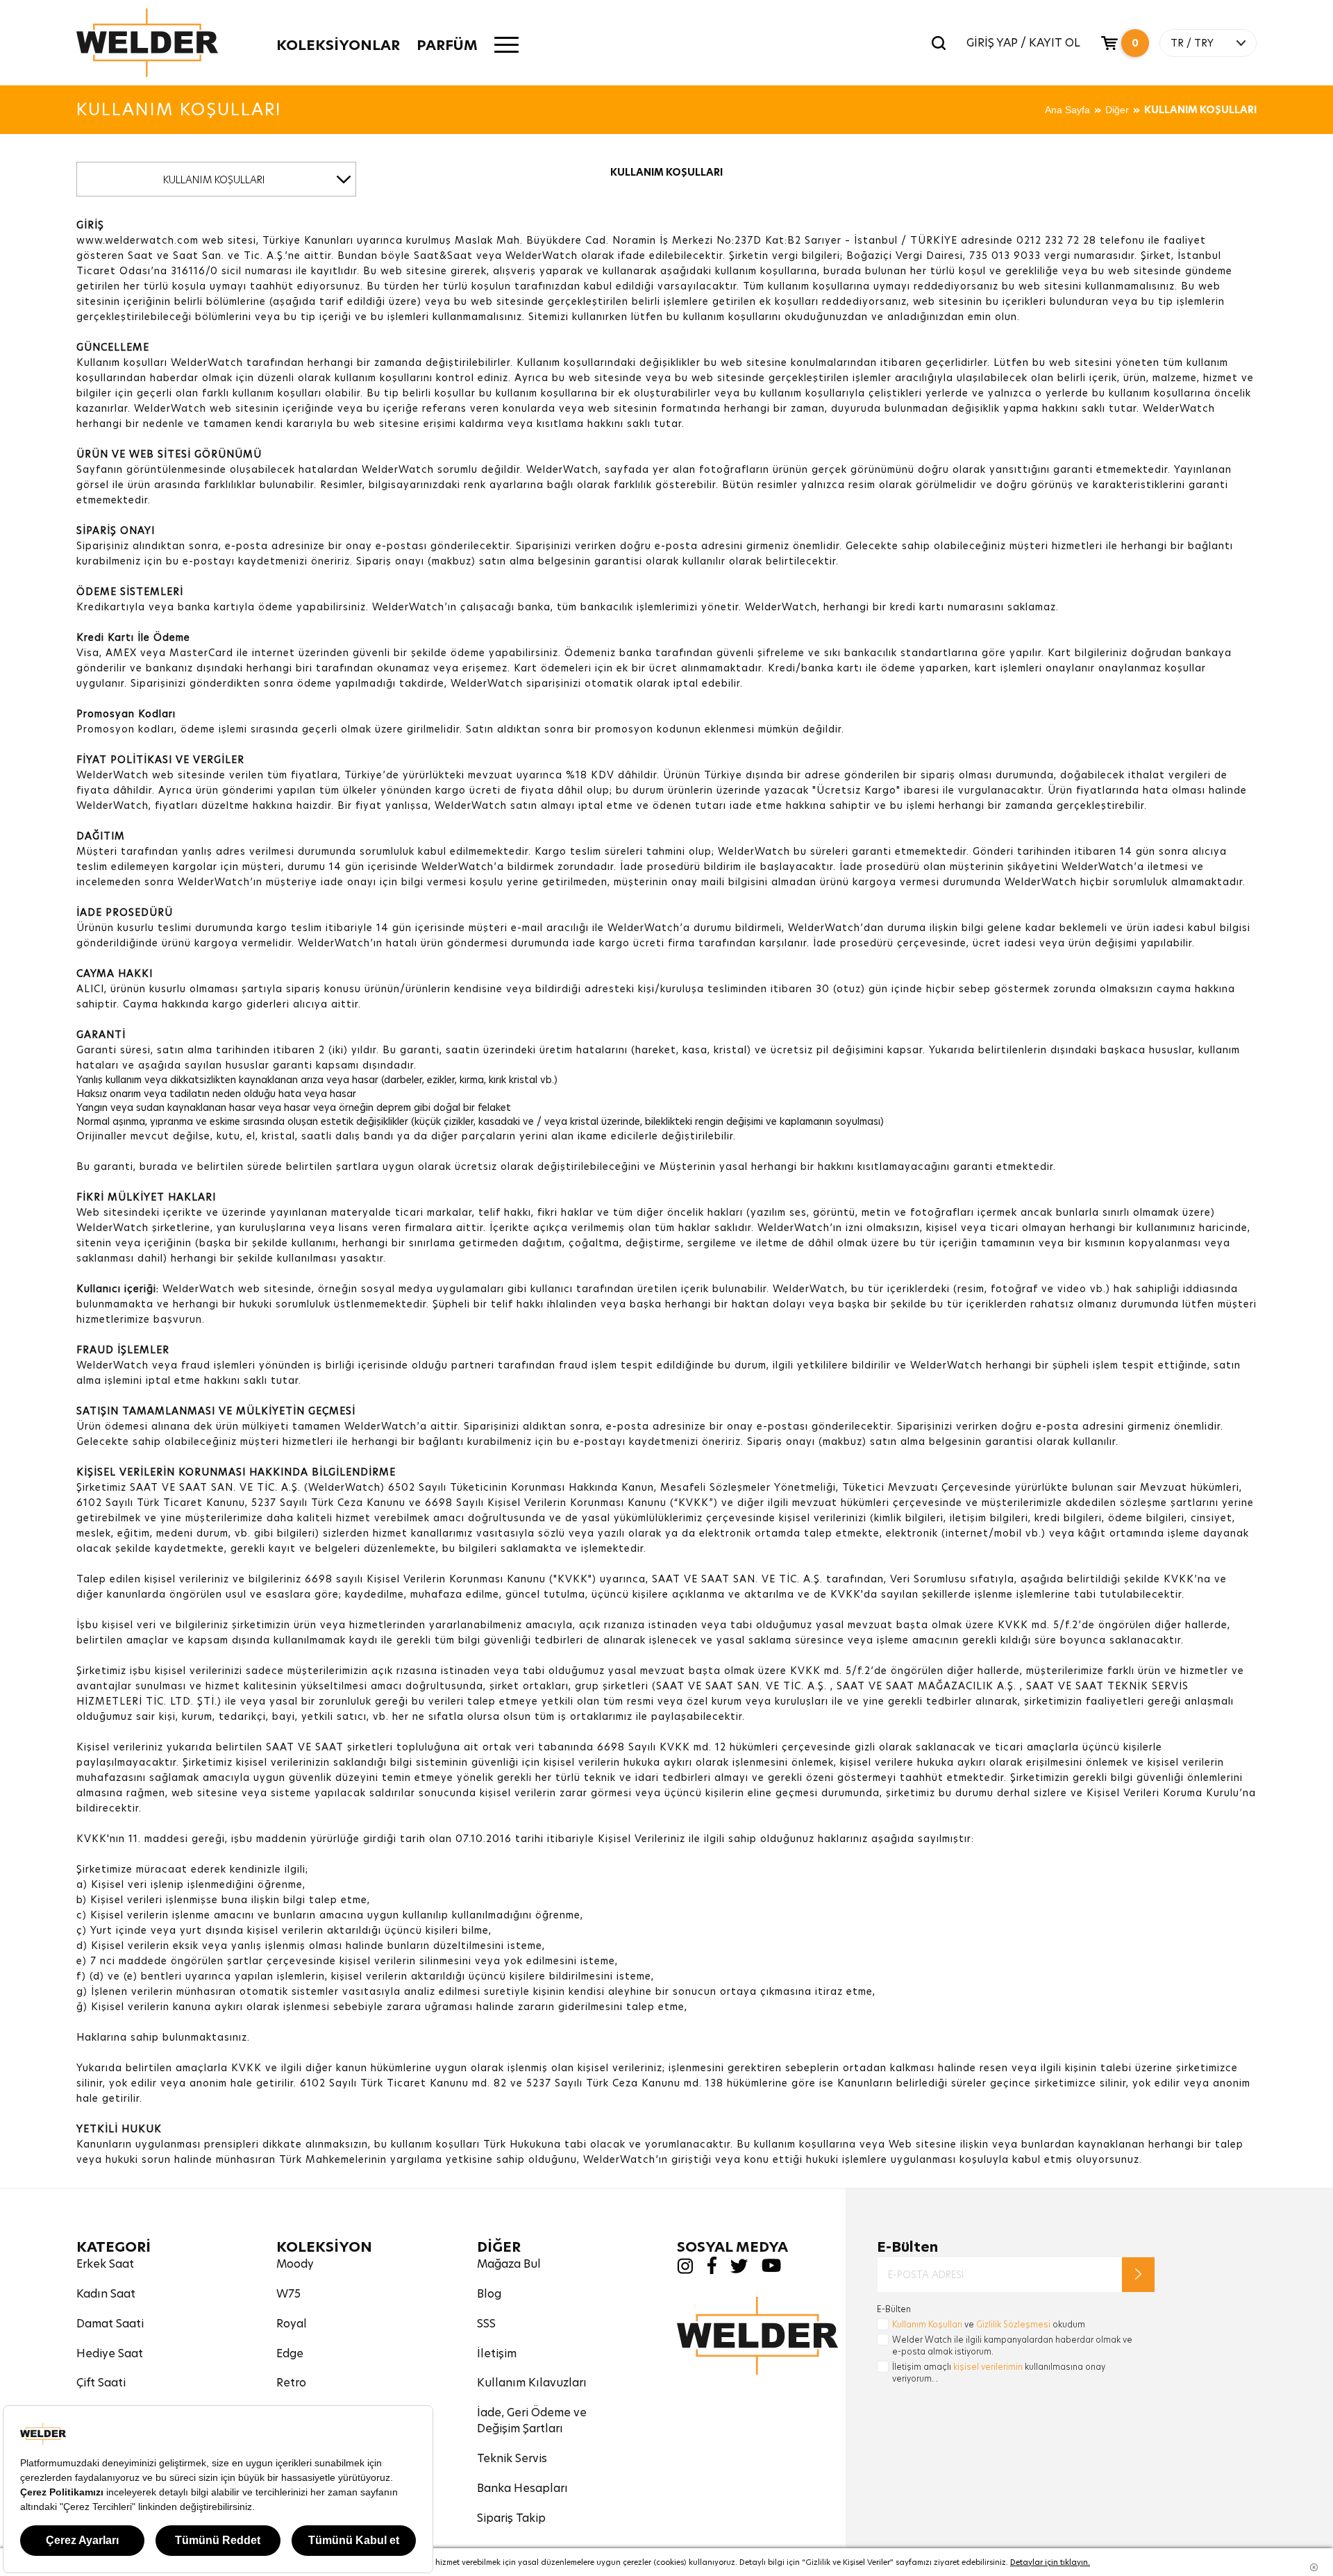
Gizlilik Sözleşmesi (1013, 2324)
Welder (147, 43)
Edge (290, 2353)
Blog (489, 2294)
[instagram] (685, 2270)
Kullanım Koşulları (927, 2324)
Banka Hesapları (522, 2488)
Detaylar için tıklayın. (1050, 2562)
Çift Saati (101, 2383)
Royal (292, 2324)
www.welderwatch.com (137, 240)
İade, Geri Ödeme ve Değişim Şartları (532, 2420)
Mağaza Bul (509, 2264)
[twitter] (739, 2269)
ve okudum (989, 2324)
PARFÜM (447, 45)
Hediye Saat (110, 2353)
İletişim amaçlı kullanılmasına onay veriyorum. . (999, 2373)
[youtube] (771, 2269)
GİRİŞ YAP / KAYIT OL (1023, 43)
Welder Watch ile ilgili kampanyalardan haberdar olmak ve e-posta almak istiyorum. (1012, 2345)
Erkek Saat (105, 2264)
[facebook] (712, 2271)
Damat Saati (110, 2324)
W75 (288, 2294)
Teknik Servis (512, 2458)
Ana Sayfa (1067, 110)
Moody (295, 2264)
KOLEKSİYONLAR (338, 45)
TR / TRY (1192, 43)
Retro (291, 2383)
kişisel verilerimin (988, 2367)
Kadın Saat (106, 2294)
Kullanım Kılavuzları (532, 2383)
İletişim (497, 2353)
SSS (486, 2324)
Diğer (1117, 110)
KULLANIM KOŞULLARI (1200, 110)
